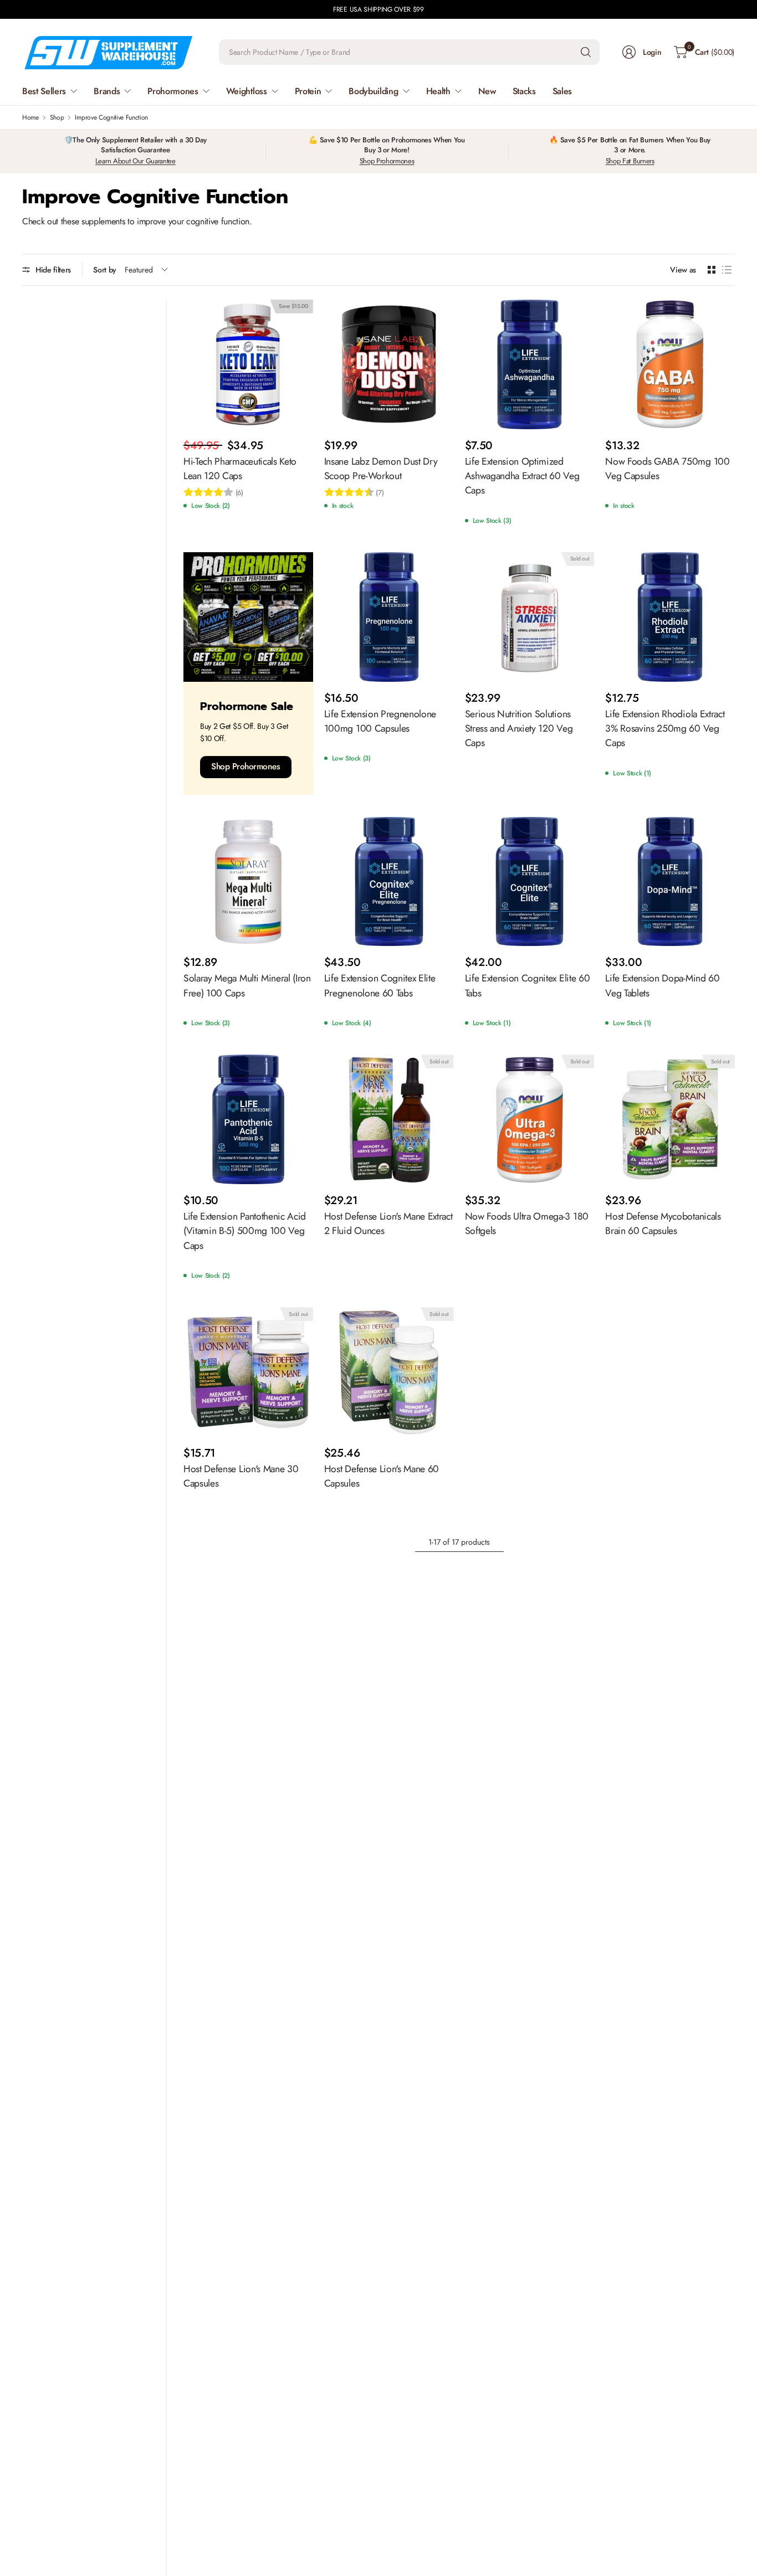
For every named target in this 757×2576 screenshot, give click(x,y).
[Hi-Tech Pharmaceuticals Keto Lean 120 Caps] (248, 364)
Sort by (105, 270)
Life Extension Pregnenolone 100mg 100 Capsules (380, 721)
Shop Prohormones (387, 161)
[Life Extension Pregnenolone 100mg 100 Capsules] (389, 617)
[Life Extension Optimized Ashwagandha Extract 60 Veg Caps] (530, 364)
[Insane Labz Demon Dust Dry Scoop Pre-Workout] (389, 364)
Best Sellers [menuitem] (44, 91)
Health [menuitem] (438, 91)
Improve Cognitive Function (111, 117)
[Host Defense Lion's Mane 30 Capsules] (248, 1372)
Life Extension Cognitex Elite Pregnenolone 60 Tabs (380, 985)
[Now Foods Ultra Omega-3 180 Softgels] (530, 1119)
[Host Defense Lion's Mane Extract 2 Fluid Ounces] (389, 1119)
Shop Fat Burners (630, 161)
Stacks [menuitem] (524, 91)
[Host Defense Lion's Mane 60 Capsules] (389, 1372)
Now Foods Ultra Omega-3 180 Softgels (527, 1223)
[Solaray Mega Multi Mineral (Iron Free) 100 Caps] (248, 882)
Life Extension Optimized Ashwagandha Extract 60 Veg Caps (522, 476)
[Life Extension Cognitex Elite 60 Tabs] (530, 882)
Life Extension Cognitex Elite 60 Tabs (528, 985)
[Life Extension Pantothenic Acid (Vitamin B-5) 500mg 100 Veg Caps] (248, 1119)
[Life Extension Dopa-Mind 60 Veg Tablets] (670, 882)
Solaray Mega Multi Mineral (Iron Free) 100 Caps (247, 985)
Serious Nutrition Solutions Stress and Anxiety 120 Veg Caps (519, 729)
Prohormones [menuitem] (173, 91)
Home (30, 117)
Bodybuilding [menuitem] (373, 91)
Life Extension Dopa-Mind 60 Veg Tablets (662, 985)
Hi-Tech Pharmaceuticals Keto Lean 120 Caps (240, 469)
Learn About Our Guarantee (135, 161)
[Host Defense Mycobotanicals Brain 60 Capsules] (670, 1119)
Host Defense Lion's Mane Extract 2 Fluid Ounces (388, 1223)
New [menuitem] (487, 91)
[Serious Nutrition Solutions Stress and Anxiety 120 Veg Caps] (530, 617)
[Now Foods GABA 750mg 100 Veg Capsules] (670, 364)
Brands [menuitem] (107, 91)
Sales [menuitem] (562, 91)
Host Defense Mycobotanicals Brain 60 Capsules (663, 1223)
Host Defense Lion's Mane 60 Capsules (382, 1476)
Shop (57, 117)
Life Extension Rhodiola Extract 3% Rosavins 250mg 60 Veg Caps (665, 729)
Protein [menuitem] (308, 91)
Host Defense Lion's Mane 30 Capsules (241, 1476)
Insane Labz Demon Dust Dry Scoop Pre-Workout (381, 469)
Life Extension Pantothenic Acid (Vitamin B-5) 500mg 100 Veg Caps (245, 1231)
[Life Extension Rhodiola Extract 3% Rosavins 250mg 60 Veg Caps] (670, 617)
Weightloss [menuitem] (247, 91)
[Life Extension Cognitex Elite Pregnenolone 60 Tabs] (389, 882)
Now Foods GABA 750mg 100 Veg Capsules (667, 469)
